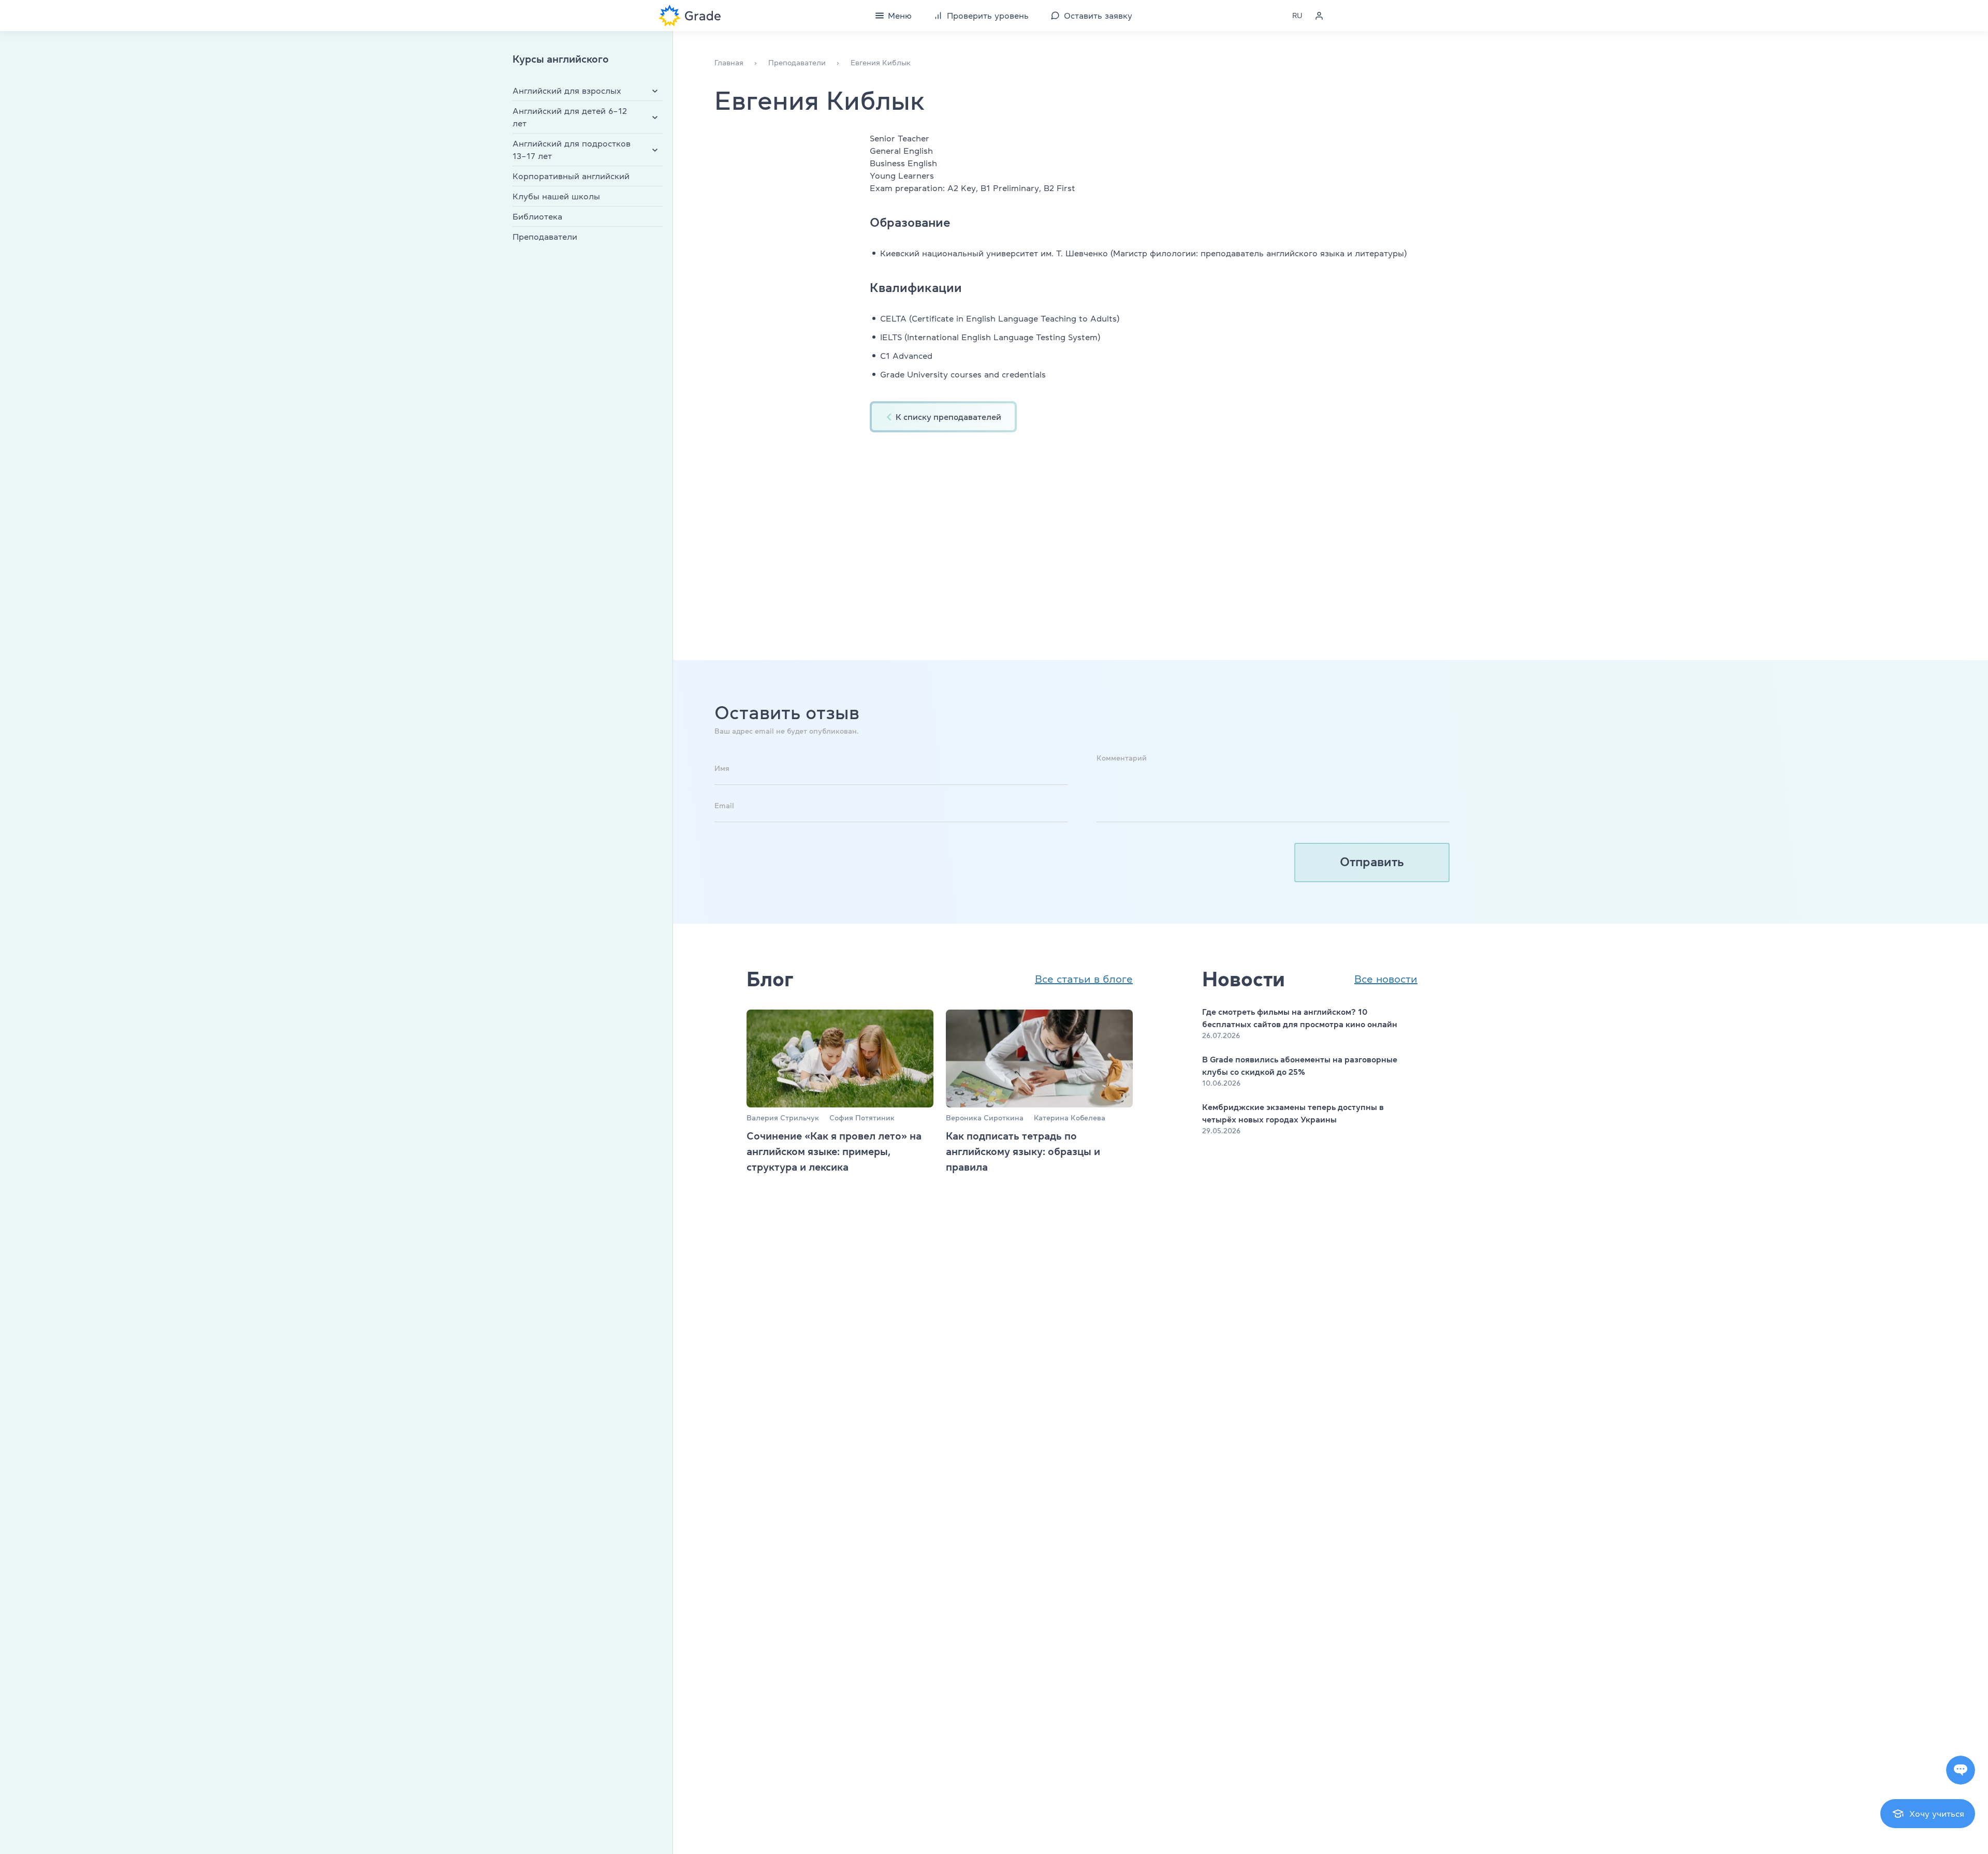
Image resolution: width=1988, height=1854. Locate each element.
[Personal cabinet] (1319, 16)
